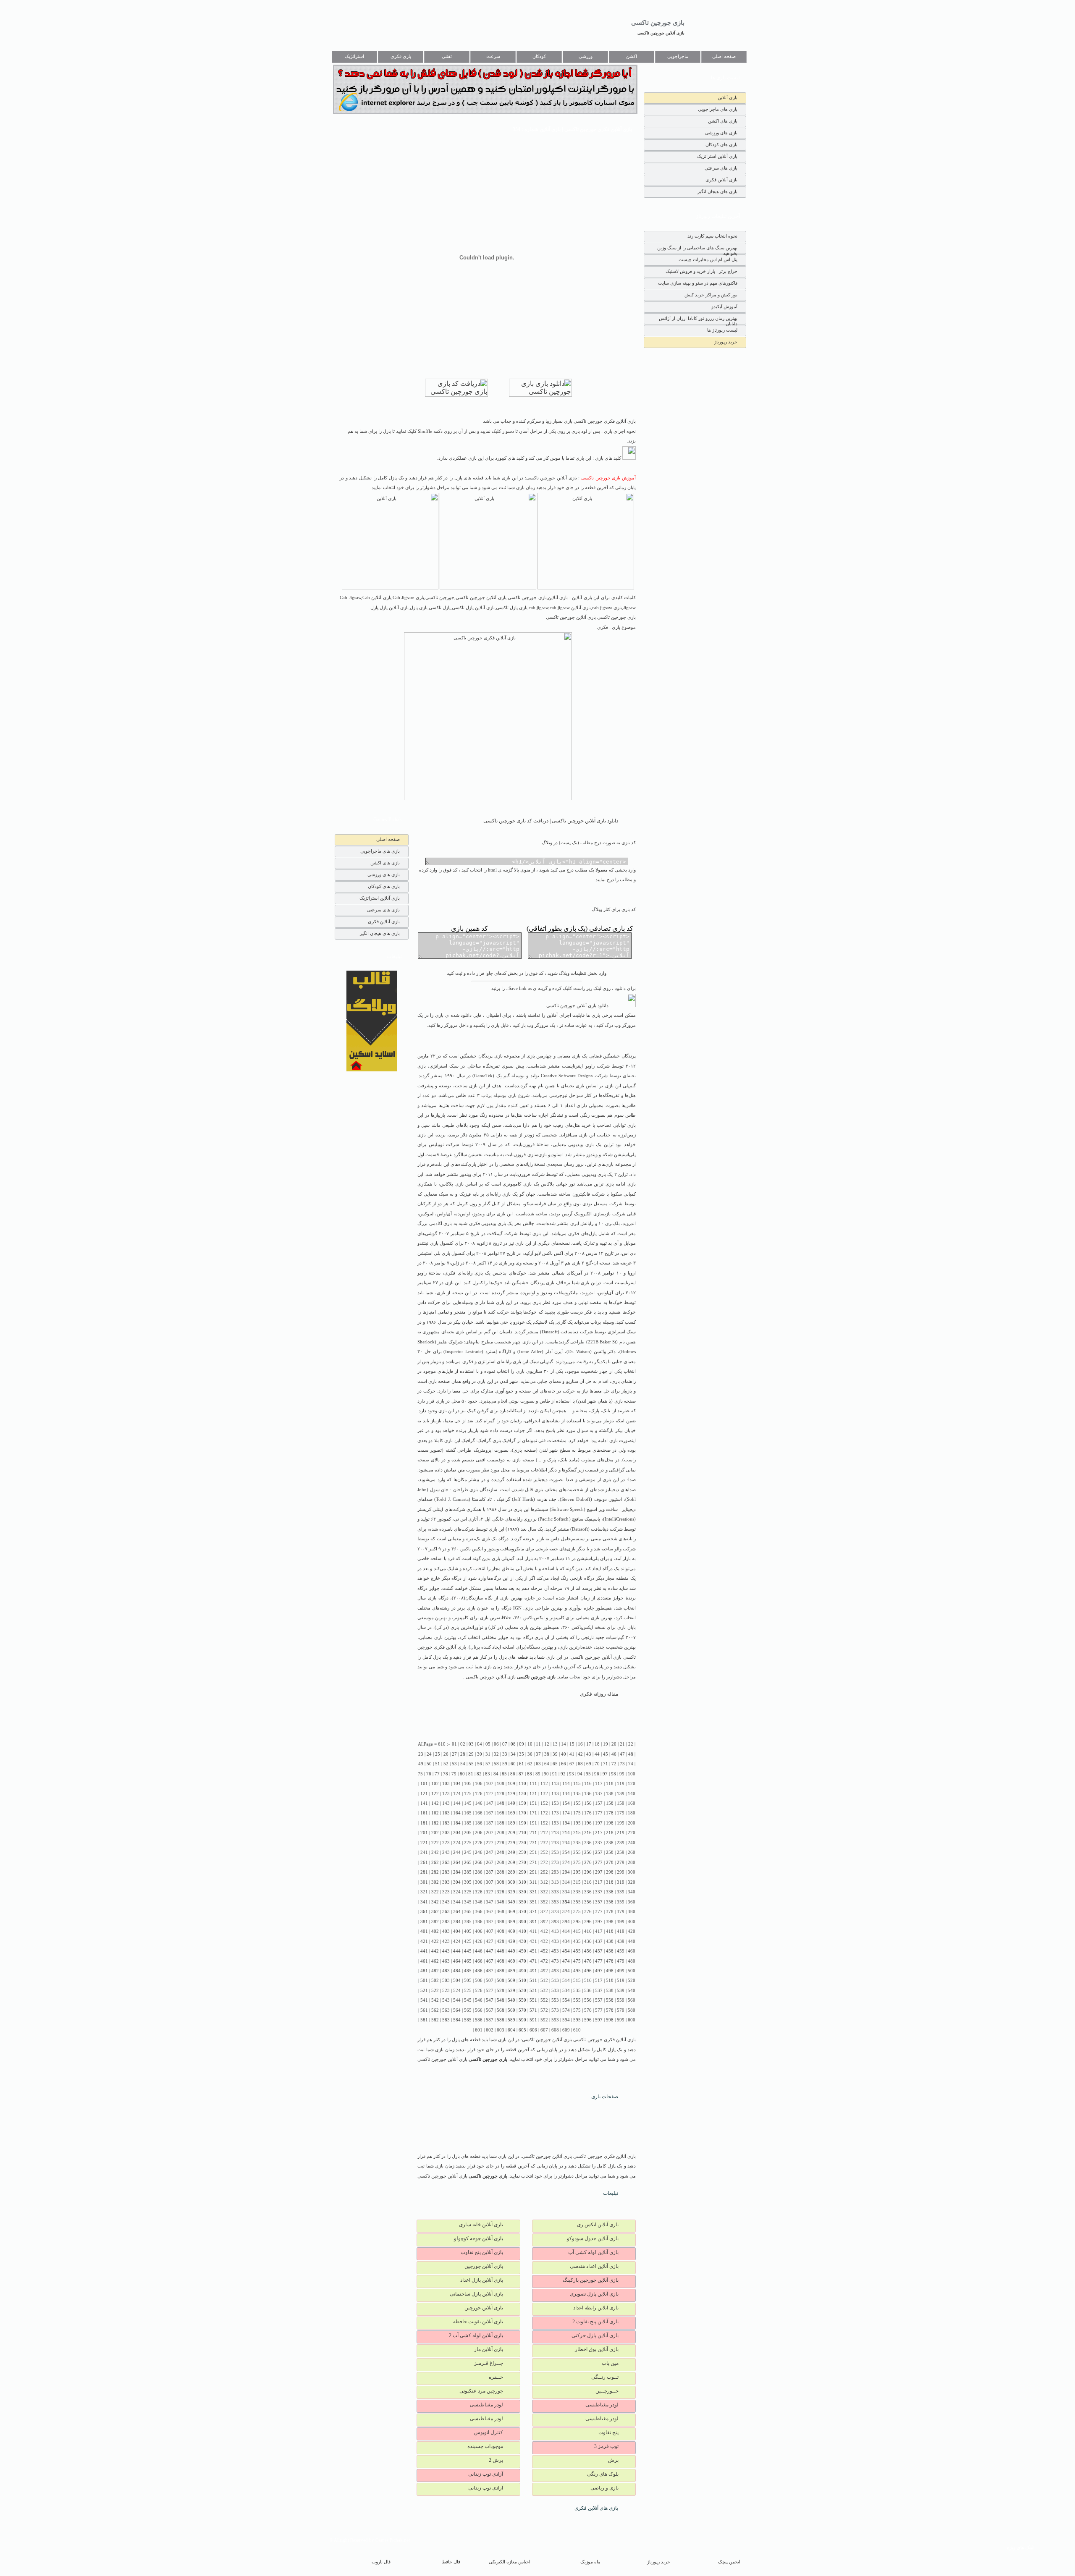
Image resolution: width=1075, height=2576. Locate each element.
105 (468, 1784)
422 (435, 1941)
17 (589, 1744)
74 (631, 1764)
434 (566, 1941)
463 (446, 1961)
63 (538, 1764)
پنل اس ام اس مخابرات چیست (708, 259)
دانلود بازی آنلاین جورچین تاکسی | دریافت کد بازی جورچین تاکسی (551, 821)
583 (446, 2020)
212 (544, 1833)
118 (610, 1784)
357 (599, 1902)
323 (446, 1892)
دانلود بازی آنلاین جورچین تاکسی (578, 1006)
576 (588, 2010)
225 (468, 1843)
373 (555, 1912)
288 (501, 1872)
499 (621, 1971)
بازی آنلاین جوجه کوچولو (479, 2238)
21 (622, 1744)
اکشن (632, 56)
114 (566, 1784)
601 (479, 2030)
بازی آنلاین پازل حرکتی (595, 2335)
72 (614, 1764)
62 (530, 1764)
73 (622, 1764)
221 (424, 1843)
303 (446, 1882)
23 (421, 1754)
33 (505, 1754)
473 (555, 1961)
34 (513, 1754)
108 (501, 1784)
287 (490, 1872)
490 (522, 1971)
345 (468, 1902)
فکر (476, 1224)
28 (463, 1754)
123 (446, 1794)
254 (566, 1852)
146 (479, 1803)
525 (468, 1991)
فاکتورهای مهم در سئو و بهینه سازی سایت (698, 283)
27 (454, 1754)
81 (471, 1774)
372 (544, 1912)
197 (599, 1823)
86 (513, 1774)
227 (490, 1843)
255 (577, 1852)
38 (547, 1754)
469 (511, 1961)
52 (446, 1764)
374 (566, 1912)
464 (457, 1961)
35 (522, 1754)
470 (522, 1961)
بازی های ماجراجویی (718, 109)
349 (511, 1902)
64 (547, 1764)
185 (468, 1823)
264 (457, 1863)
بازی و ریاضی (604, 2488)
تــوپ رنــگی (605, 2377)
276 (588, 1863)
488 (501, 1971)
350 (522, 1902)
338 (610, 1892)
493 (555, 1971)
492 (544, 1971)
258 (610, 1852)
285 (468, 1872)
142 (435, 1803)
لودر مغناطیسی (602, 2405)
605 (522, 2030)
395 (577, 1922)
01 (454, 1744)
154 (566, 1803)
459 (621, 1951)
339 (621, 1892)
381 (424, 1922)
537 (599, 1991)
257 (599, 1852)
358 (610, 1902)
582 (435, 2020)
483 (446, 1971)
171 (533, 1813)
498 (610, 1971)
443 (446, 1951)
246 (479, 1852)
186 (479, 1823)
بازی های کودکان (721, 144)
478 (610, 1961)
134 (566, 1794)
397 (599, 1922)
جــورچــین (607, 2391)
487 (490, 1971)
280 (632, 1863)
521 (424, 1991)
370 (522, 1912)
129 (511, 1794)
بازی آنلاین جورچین (484, 2266)
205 (468, 1833)
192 (544, 1823)
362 (435, 1912)
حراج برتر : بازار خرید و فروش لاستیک (701, 271)
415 (577, 1931)
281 (424, 1872)
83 (488, 1774)
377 (599, 1912)
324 (457, 1892)
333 (555, 1892)
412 (544, 1931)
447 (490, 1951)
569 (511, 2010)
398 (610, 1922)
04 (480, 1744)
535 (577, 1991)
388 (501, 1922)
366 (479, 1912)
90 (546, 1774)
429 (511, 1941)
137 (599, 1794)
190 (522, 1823)
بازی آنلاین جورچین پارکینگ (591, 2280)
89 (538, 1774)
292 (544, 1872)
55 (471, 1764)
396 (588, 1922)
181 (424, 1823)
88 (530, 1774)
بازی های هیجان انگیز (717, 191)
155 (577, 1803)
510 (522, 1980)
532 (544, 1991)
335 (577, 1892)
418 (610, 1931)
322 (435, 1892)
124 (457, 1794)
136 (588, 1794)
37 (538, 1754)
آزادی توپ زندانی (486, 2474)
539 (621, 1991)
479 (621, 1961)
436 (588, 1941)
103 (446, 1784)
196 (588, 1823)
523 (446, 1991)
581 (424, 2020)
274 (566, 1863)
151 (533, 1803)
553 (555, 2000)
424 (457, 1941)
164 (457, 1813)
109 (511, 1784)
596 (588, 2020)
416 (588, 1931)
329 (511, 1892)
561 (424, 2010)
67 (572, 1764)
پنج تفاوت (608, 2432)
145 (468, 1803)
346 (479, 1902)
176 (588, 1813)
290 (522, 1872)
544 (457, 2000)
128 (501, 1794)
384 (457, 1922)
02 (463, 1744)
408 (501, 1931)
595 (577, 2020)
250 (522, 1852)
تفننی (447, 56)
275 (577, 1863)
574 (566, 2010)
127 (490, 1794)
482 (435, 1971)
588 (501, 2020)
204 (457, 1833)
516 (588, 1980)
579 (621, 2010)
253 (555, 1852)
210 (522, 1833)
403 (446, 1931)
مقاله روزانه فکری (599, 1694)
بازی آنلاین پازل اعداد (482, 2280)
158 (610, 1803)
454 (566, 1951)
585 (468, 2020)
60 (513, 1764)
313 (555, 1882)
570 (522, 2010)
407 (490, 1931)
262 (435, 1863)
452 (544, 1951)
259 (621, 1852)
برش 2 (496, 2460)
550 (522, 2000)
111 (533, 1784)
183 (446, 1823)
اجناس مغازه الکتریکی (510, 2562)
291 (533, 1872)
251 (533, 1852)
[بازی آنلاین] (586, 588)
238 (610, 1843)
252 (544, 1852)
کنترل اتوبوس (489, 2432)
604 (511, 2030)
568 (501, 2010)
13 (555, 1744)
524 (457, 1991)
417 (599, 1931)
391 (533, 1922)
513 (555, 1980)
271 (533, 1863)
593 (555, 2020)
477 (599, 1961)
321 (424, 1892)
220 (632, 1833)
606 (533, 2030)
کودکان (539, 56)
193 (555, 1823)
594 (566, 2020)
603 (501, 2030)
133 (555, 1794)
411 (533, 1931)
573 (555, 2010)
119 (621, 1784)
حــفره (496, 2377)
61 (522, 1764)
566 (479, 2010)
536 (588, 1991)
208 (501, 1833)
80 (462, 1774)
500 (632, 1971)
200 (632, 1823)
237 (599, 1843)
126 (479, 1794)
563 (446, 2010)
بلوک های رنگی (603, 2474)
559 (621, 2000)
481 (424, 1971)
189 (511, 1823)
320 (632, 1882)
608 (555, 2030)
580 (632, 2010)
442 (435, 1951)
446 (479, 1951)
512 (544, 1980)
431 (533, 1941)
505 (468, 1980)
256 (588, 1852)
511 (533, 1980)
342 (435, 1902)
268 (501, 1863)
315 (577, 1882)
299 (621, 1872)
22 (631, 1744)
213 (555, 1833)
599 (621, 2020)
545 (468, 2000)
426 (479, 1941)
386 (479, 1922)
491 (533, 1971)
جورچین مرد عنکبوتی (481, 2391)
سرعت (493, 56)
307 (490, 1882)
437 (599, 1941)
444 (457, 1951)
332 (544, 1892)
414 (566, 1931)
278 (610, 1863)
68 (580, 1764)
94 (580, 1774)
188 (501, 1823)
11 (538, 1744)
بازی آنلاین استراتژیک (717, 156)
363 (446, 1912)
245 (468, 1852)
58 (496, 1764)
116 (588, 1784)
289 (511, 1872)
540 (632, 1991)
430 (522, 1941)
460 (632, 1951)
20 (614, 1744)
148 (501, 1803)
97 (605, 1774)
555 (577, 2000)
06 (496, 1744)
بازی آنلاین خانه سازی (481, 2225)
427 (490, 1941)
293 (555, 1872)
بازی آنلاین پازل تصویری (594, 2294)
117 (599, 1784)
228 (501, 1843)
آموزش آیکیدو (724, 306)
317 (599, 1882)
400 (632, 1922)
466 (479, 1961)
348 (501, 1902)
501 (424, 1980)
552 (544, 2000)
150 (522, 1803)
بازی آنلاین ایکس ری (598, 2225)
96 (597, 1774)
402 (435, 1931)
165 (468, 1813)
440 (632, 1941)
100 (632, 1774)
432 (544, 1941)
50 (429, 1764)
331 (533, 1892)
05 (488, 1744)
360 (632, 1902)
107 (490, 1784)
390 (522, 1922)
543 (446, 2000)
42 (580, 1754)
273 (555, 1863)
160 (632, 1803)
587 (490, 2020)
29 (471, 1754)
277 (599, 1863)
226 (479, 1843)
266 (479, 1863)
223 (446, 1843)
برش (613, 2460)
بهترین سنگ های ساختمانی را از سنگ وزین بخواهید (697, 250)
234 (566, 1843)
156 (588, 1803)
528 (501, 1991)
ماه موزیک (590, 2562)
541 (424, 2000)
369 (511, 1912)
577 (599, 2010)
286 (479, 1872)
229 (511, 1843)
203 (446, 1833)
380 (632, 1912)
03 (471, 1744)
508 (501, 1980)
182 (435, 1823)
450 (522, 1951)
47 (622, 1754)
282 (435, 1872)
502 (435, 1980)
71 (606, 1764)
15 (572, 1744)
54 (463, 1764)
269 (511, 1863)
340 (632, 1892)
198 (610, 1823)
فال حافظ (451, 2562)
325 (468, 1892)
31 (488, 1754)
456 (588, 1951)
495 (577, 1971)
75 (420, 1774)
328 (501, 1892)
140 (632, 1794)
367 (490, 1912)
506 (479, 1980)
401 (424, 1931)
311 (533, 1882)
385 (468, 1922)
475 (577, 1961)
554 (566, 2000)
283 (446, 1872)
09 (522, 1744)
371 (533, 1912)
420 (632, 1931)
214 (566, 1833)
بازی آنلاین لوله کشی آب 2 (476, 2335)
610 (577, 2030)
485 (468, 1971)
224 (457, 1843)
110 (522, 1784)
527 (490, 1991)
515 (577, 1980)
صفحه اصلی (724, 56)
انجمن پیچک (729, 2562)
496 (588, 1971)
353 (555, 1902)
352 (544, 1902)
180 (632, 1813)
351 (533, 1902)
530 (522, 1991)
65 (555, 1764)
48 (631, 1754)
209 (511, 1833)
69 (589, 1764)
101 (424, 1784)
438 (610, 1941)
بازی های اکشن (723, 121)
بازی (576, 1056)
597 (599, 2020)
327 (490, 1892)
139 (621, 1794)
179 (621, 1813)
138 (610, 1794)
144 (457, 1803)
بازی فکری (401, 56)
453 (555, 1951)
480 (632, 1961)
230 (522, 1843)
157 (599, 1803)
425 (468, 1941)
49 (421, 1764)
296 (588, 1872)
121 (424, 1794)
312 (544, 1882)
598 (610, 2020)
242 (435, 1852)
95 (588, 1774)
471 (533, 1961)
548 (501, 2000)
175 (577, 1813)
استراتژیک (354, 56)
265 (468, 1863)
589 (511, 2020)
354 (566, 1902)
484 (457, 1971)
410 (522, 1931)
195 (577, 1823)
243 (446, 1852)
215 (577, 1833)
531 (533, 1991)
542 (435, 2000)
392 (544, 1922)
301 (424, 1882)
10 (530, 1744)
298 (610, 1872)
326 (479, 1892)
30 (480, 1754)
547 (490, 2000)
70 (597, 1764)
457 (599, 1951)
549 (511, 2000)
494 (566, 1971)
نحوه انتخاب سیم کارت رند (712, 236)
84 (496, 1774)
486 (479, 1971)
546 (479, 2000)
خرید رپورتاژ (726, 342)
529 (511, 1991)
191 (533, 1823)
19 (606, 1744)
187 (490, 1823)
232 (544, 1843)
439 (621, 1941)
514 (566, 1980)
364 (457, 1912)
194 (566, 1823)
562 (435, 2010)
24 (429, 1754)
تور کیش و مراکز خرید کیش (711, 295)
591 (533, 2020)
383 (446, 1922)
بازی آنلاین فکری (721, 180)
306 (479, 1882)
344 (457, 1902)
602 (490, 2030)
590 (522, 2020)
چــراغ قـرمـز (489, 2363)
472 (544, 1961)
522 (435, 1991)
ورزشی (586, 56)
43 (589, 1754)
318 (610, 1882)
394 (566, 1922)
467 (490, 1961)
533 (555, 1991)
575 (577, 2010)
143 (446, 1803)
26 (446, 1754)
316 (588, 1882)
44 (597, 1754)
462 (435, 1961)
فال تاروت (381, 2562)
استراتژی (438, 1066)
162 (435, 1813)
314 (566, 1882)
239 (621, 1843)
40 (564, 1754)
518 (610, 1980)
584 (457, 2020)
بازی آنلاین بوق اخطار (597, 2349)
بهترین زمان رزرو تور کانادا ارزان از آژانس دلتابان (698, 320)
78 (446, 1774)
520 (632, 1980)
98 (614, 1774)
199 (621, 1823)
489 (511, 1971)
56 (480, 1764)
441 (424, 1951)
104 (457, 1784)
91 (555, 1774)
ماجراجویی (678, 56)
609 (566, 2030)
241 (424, 1852)
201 (424, 1833)
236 (588, 1843)
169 (511, 1813)
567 (490, 2010)
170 (522, 1813)
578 (610, 2010)
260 (632, 1852)
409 (511, 1931)
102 (435, 1784)
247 (490, 1852)
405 (468, 1931)
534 (566, 1991)
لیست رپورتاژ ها (722, 330)
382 (435, 1922)
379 (621, 1912)
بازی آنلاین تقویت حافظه (478, 2322)
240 (632, 1843)
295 (577, 1872)
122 (435, 1794)
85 (504, 1774)
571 (533, 2010)
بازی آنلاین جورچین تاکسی (661, 33)
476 (588, 1961)
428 (501, 1941)
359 (621, 1902)
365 (468, 1912)
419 (621, 1931)
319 (621, 1882)
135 (577, 1794)
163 (446, 1813)
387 (490, 1922)
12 (547, 1744)
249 (511, 1852)
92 (563, 1774)
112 (544, 1784)
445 (468, 1951)
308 (501, 1882)
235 (577, 1843)
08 (513, 1744)
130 (522, 1794)
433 (555, 1941)
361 (424, 1912)
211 (533, 1833)
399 (621, 1922)
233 (555, 1843)
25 (438, 1754)
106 (479, 1784)
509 (511, 1980)
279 (621, 1863)
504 (457, 1980)
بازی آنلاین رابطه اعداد (596, 2308)
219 (621, 1833)
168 (501, 1813)
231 (533, 1843)
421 (424, 1941)
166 (479, 1813)
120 (632, 1784)
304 (457, 1882)
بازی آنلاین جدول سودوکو (593, 2238)
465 (468, 1961)
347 (490, 1902)
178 (610, 1813)
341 (424, 1902)
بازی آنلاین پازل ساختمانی (476, 2294)
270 (522, 1863)
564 (457, 2010)
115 (577, 1784)
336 (588, 1892)
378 (610, 1912)
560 (632, 2000)
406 (479, 1931)
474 (566, 1961)
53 (454, 1764)
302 (435, 1882)
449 (511, 1951)
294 (566, 1872)
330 (522, 1892)
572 (544, 2010)
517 (599, 1980)
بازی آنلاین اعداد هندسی (594, 2266)
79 (454, 1774)
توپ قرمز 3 (606, 2446)
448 (501, 1951)
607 (544, 2030)
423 (446, 1941)
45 (606, 1754)
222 (435, 1843)
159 (621, 1803)
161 (424, 1813)
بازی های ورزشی (721, 133)
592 (544, 2020)
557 (599, 2000)
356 (588, 1902)
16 (580, 1744)
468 (501, 1961)
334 (566, 1892)
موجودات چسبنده (485, 2446)
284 (457, 1872)
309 (511, 1882)
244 (457, 1852)
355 (577, 1902)
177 (599, 1813)
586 (479, 2020)
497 (599, 1971)
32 (496, 1754)
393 (555, 1922)
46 (614, 1754)
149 (511, 1803)
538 (610, 1991)
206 (479, 1833)
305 (468, 1882)
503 (446, 1980)
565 (468, 2010)
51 (438, 1764)
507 (490, 1980)
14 (564, 1744)
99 (622, 1774)
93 (572, 1774)
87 (521, 1774)
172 (544, 1813)
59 (505, 1764)
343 (446, 1902)
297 (599, 1872)
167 (490, 1813)
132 (544, 1794)
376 (588, 1912)
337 (599, 1892)
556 (588, 2000)
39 (555, 1754)
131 (533, 1794)
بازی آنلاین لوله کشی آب (593, 2252)
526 (479, 1991)
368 (501, 1912)
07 (505, 1744)
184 (457, 1823)
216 (588, 1833)
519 (621, 1980)
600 (632, 2020)
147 (490, 1803)
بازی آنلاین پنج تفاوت (482, 2252)
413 (555, 1931)
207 (490, 1833)
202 (435, 1833)
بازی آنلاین (728, 97)
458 (610, 1951)
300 (632, 1872)
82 (479, 1774)
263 (446, 1863)
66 (564, 1764)
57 (488, 1764)
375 (577, 1912)
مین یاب (610, 2363)
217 (599, 1833)
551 (533, 2000)
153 (555, 1803)
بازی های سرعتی (721, 168)
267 (490, 1863)
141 (424, 1803)
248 (501, 1852)
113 (555, 1784)
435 (577, 1941)
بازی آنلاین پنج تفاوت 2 (595, 2322)
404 (457, 1931)
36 (530, 1754)
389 (511, 1922)
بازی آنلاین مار (489, 2349)
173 (555, 1813)
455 (577, 1951)
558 (610, 2000)
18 (597, 1744)
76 (429, 1774)
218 (610, 1833)
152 (544, 1803)
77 (437, 1774)
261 (424, 1863)
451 (533, 1951)
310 (522, 1882)
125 (468, 1794)
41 (572, 1754)
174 (566, 1813)
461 (424, 1961)
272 (544, 1863)
